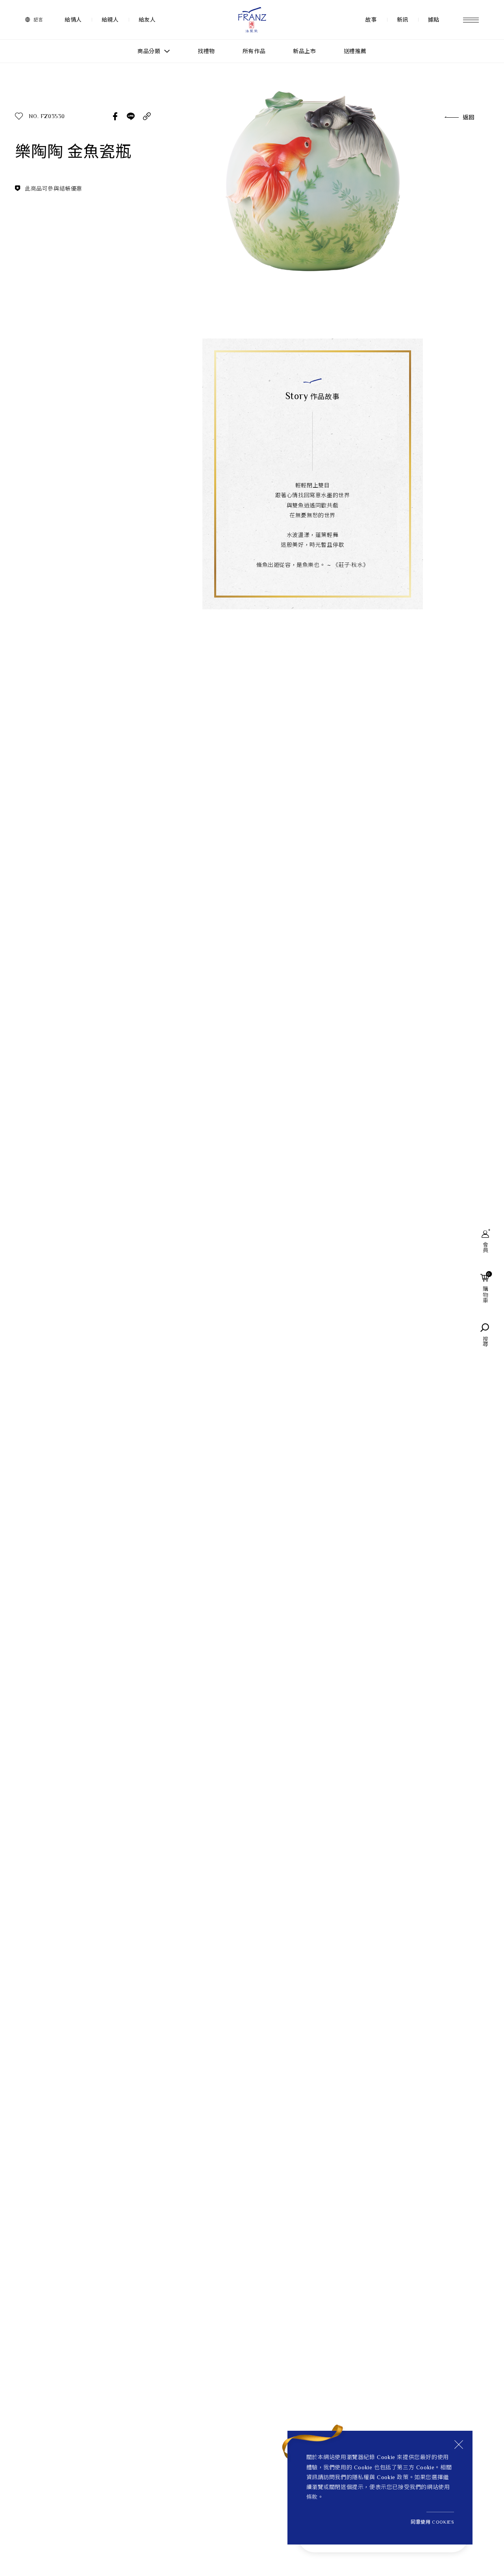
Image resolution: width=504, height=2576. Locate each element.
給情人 (73, 20)
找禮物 (206, 51)
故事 (371, 20)
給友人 (147, 20)
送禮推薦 (355, 51)
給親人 (110, 20)
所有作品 (254, 51)
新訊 (403, 20)
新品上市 (304, 51)
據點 (434, 20)
